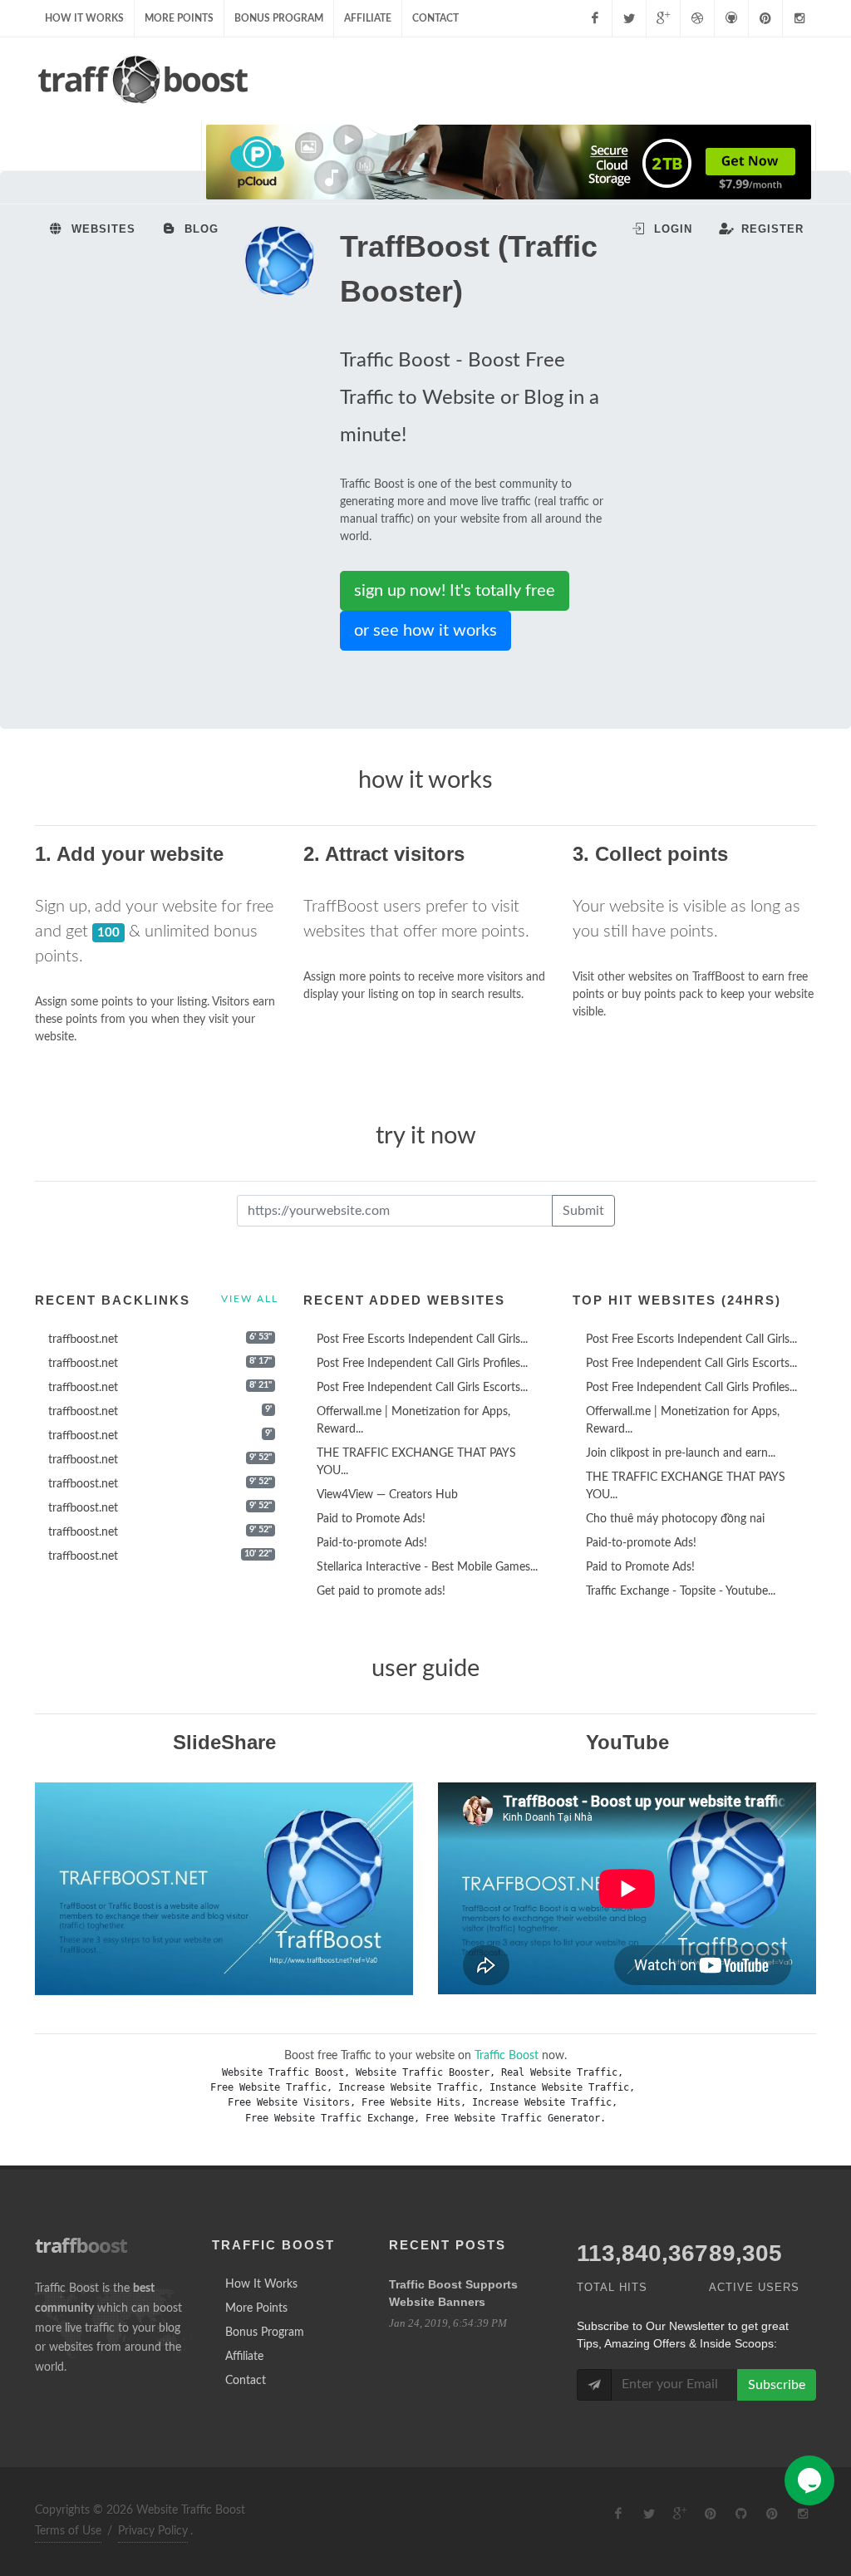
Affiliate (368, 18)
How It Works (84, 18)
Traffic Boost (507, 2056)
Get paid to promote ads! (381, 1591)
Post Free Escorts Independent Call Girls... (422, 1340)
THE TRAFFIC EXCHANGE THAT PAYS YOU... (416, 1462)
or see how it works (425, 631)
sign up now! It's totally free (455, 591)
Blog (199, 229)
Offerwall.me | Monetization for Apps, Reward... (413, 1421)
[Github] (731, 18)
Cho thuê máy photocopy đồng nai (675, 1519)
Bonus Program (279, 18)
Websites (101, 229)
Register (770, 229)
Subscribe (777, 2385)
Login (671, 229)
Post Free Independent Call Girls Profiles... (422, 1364)
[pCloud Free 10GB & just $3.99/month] (509, 162)
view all (250, 1299)
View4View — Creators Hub (387, 1495)
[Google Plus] (663, 18)
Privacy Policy (153, 2531)
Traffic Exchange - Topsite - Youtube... (681, 1591)
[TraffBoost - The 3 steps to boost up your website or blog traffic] (224, 1888)
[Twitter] (629, 18)
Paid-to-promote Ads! (372, 1543)
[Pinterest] (765, 18)
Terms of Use (68, 2531)
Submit (583, 1211)
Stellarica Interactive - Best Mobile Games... (427, 1567)
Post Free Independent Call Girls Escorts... (422, 1388)
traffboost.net (83, 1340)
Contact (435, 18)
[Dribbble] (697, 18)
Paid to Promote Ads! (371, 1519)
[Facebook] (595, 18)
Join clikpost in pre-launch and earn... (681, 1453)
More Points (179, 18)
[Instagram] (799, 18)
